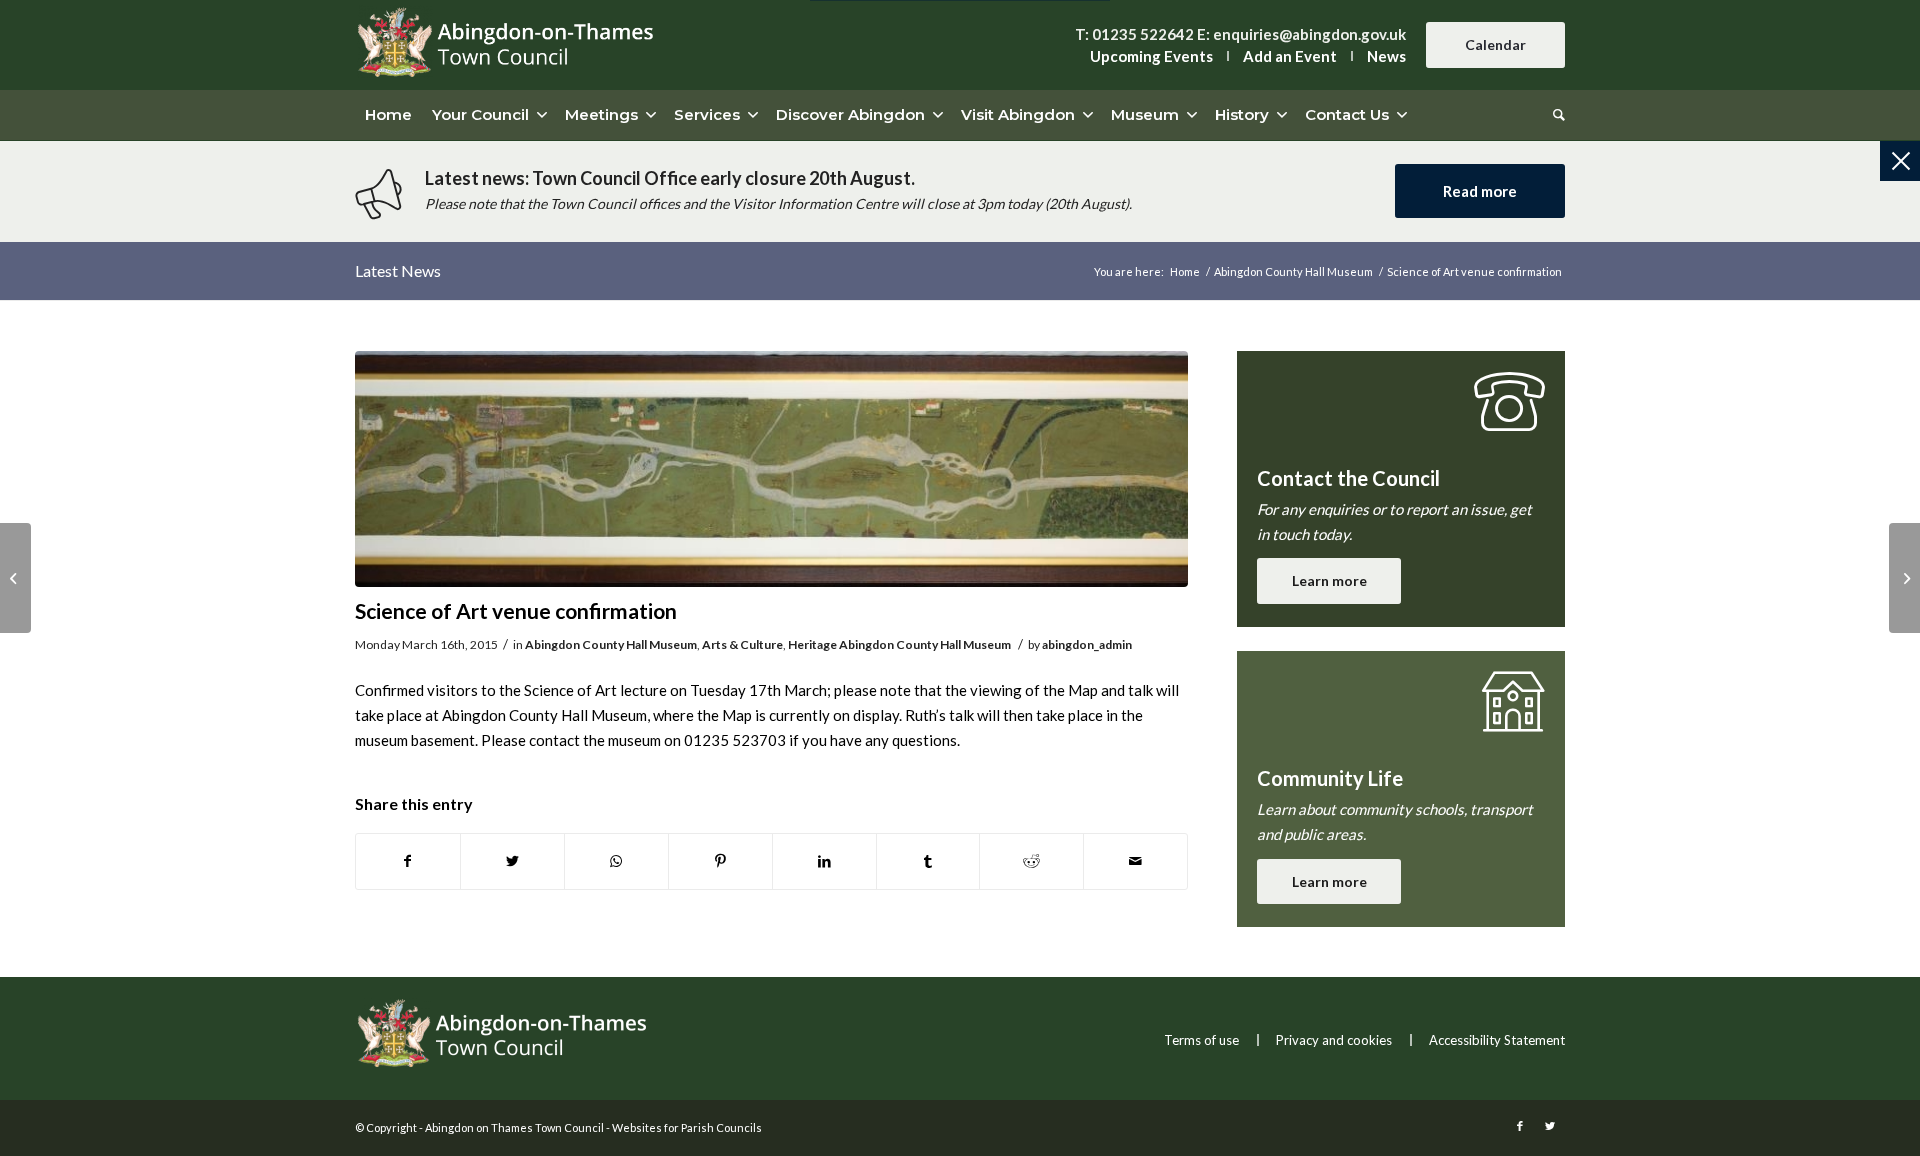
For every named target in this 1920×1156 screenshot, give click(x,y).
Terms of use (1201, 1040)
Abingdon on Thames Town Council (514, 1127)
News (1386, 56)
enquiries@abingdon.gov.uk (1309, 34)
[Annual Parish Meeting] (1904, 578)
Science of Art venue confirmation (516, 610)
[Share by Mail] (1135, 861)
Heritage (812, 644)
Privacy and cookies (1334, 1040)
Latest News (398, 270)
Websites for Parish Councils (687, 1127)
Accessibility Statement (1497, 1040)
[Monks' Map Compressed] (771, 469)
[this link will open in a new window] (408, 861)
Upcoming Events (1151, 56)
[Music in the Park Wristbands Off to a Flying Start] (15, 578)
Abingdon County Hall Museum (611, 644)
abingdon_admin (1087, 644)
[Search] (1554, 115)
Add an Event (1290, 56)
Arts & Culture (742, 644)
